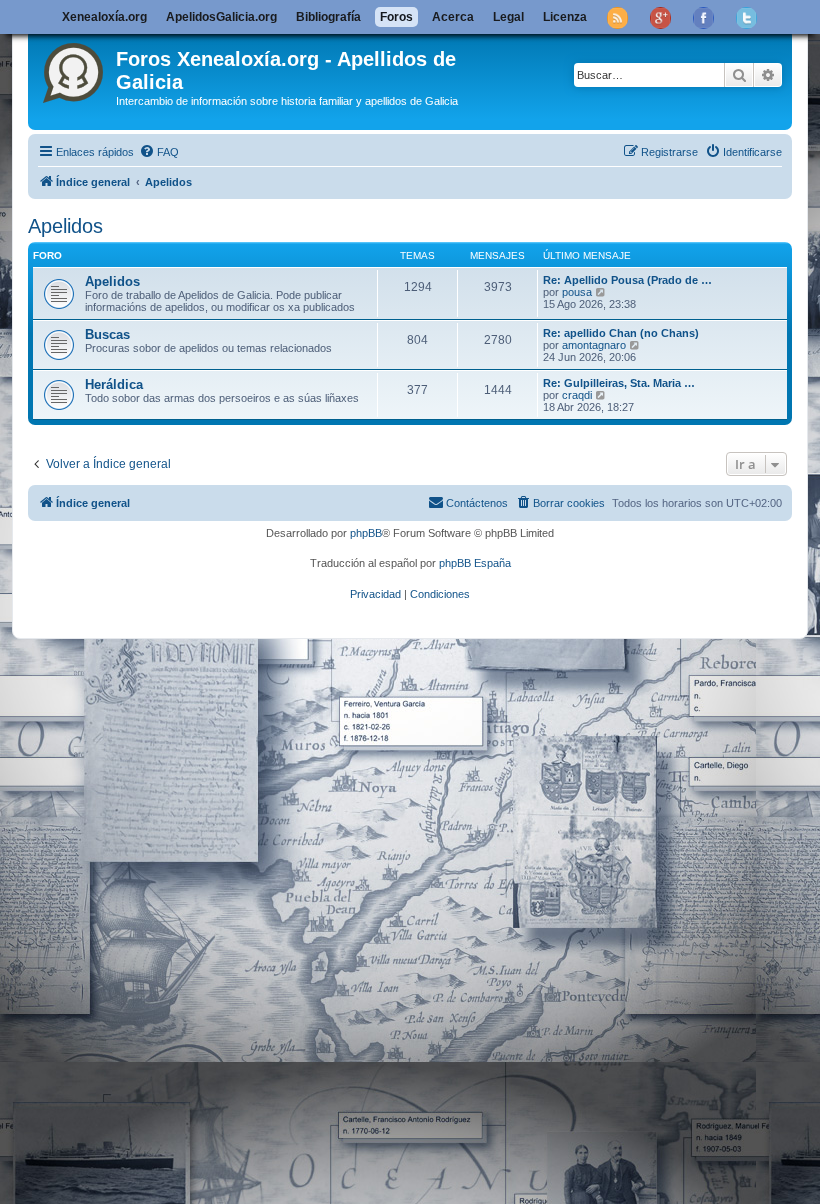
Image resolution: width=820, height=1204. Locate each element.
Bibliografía (328, 17)
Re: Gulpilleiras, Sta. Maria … (619, 383)
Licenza (565, 17)
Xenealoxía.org (104, 17)
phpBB (366, 533)
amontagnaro (594, 345)
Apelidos (65, 226)
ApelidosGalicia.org (221, 17)
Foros (396, 17)
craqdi (577, 395)
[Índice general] (74, 69)
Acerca (453, 17)
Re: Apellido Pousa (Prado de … (627, 280)
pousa (577, 292)
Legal (508, 17)
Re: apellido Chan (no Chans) (621, 333)
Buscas (107, 334)
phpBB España (475, 563)
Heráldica (114, 384)
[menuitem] (159, 152)
